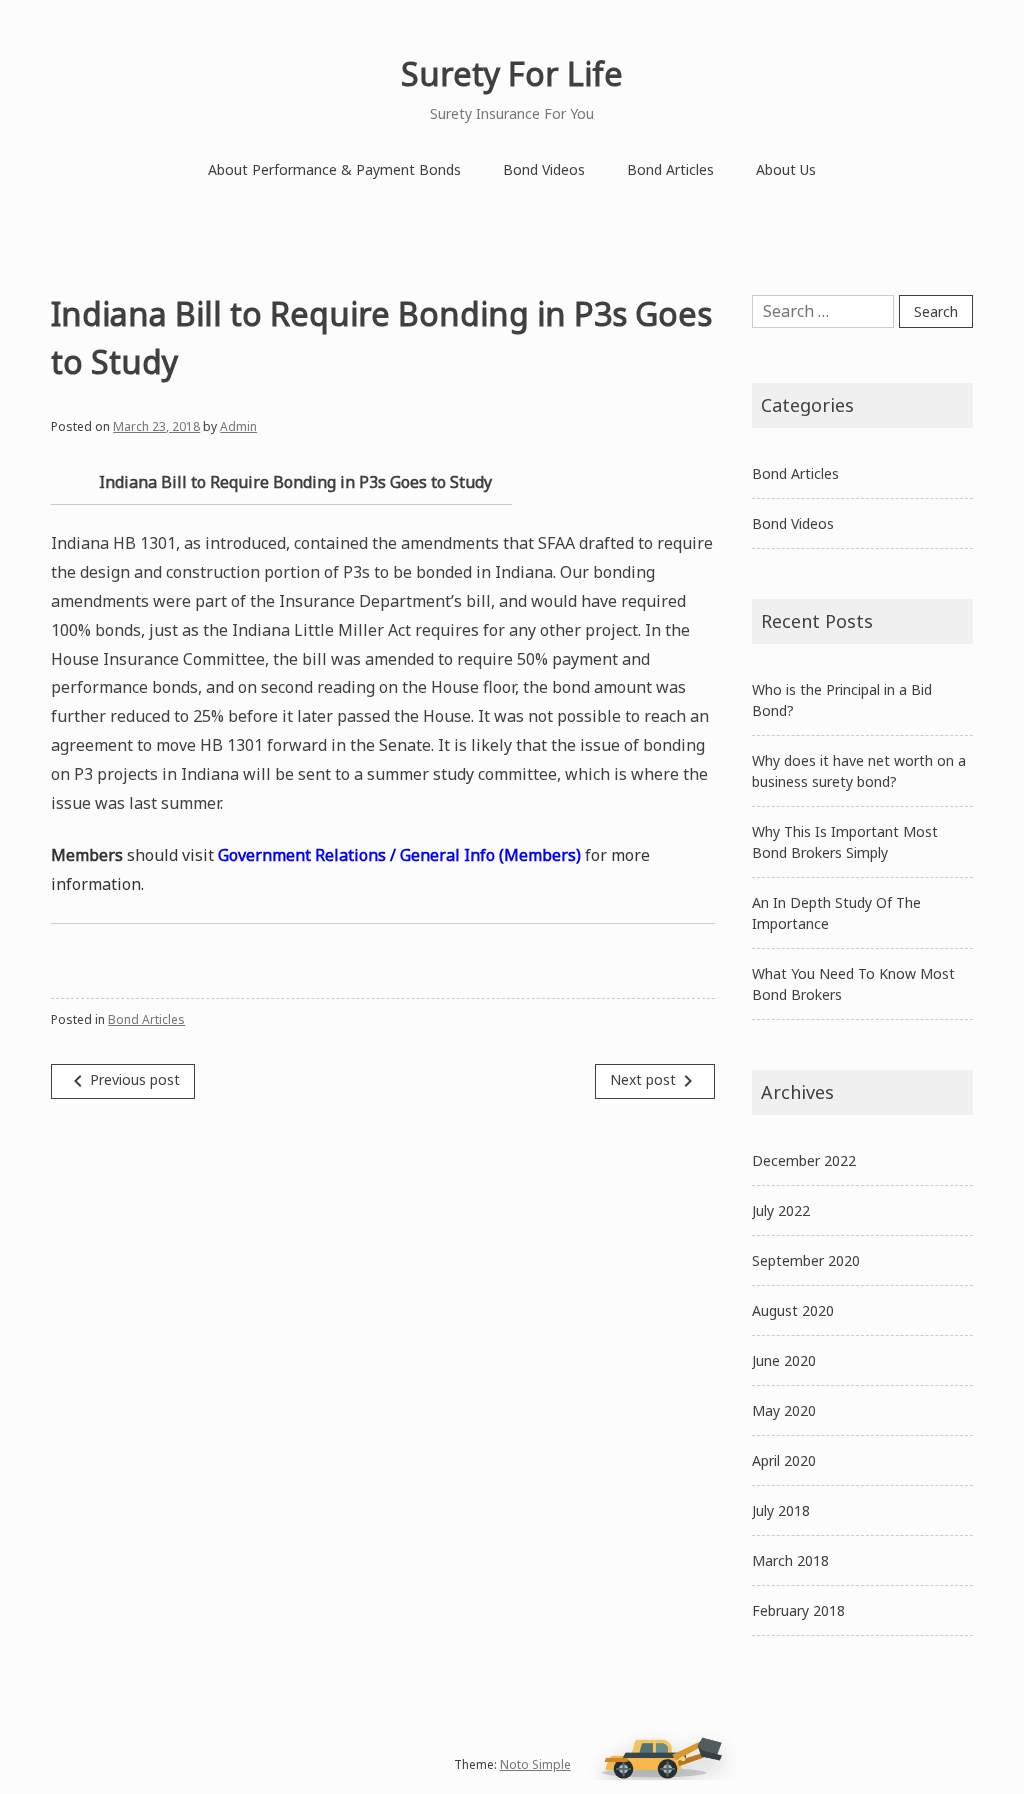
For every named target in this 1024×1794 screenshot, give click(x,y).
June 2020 (784, 1360)
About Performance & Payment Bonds (334, 169)
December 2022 (804, 1160)
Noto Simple (535, 1764)
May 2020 (784, 1410)
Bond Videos (544, 169)
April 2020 (784, 1460)
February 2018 (798, 1610)
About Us (786, 169)
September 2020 (806, 1260)
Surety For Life (512, 73)
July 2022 (781, 1210)
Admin (238, 426)
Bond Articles (670, 169)
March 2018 (790, 1560)
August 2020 (793, 1310)
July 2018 (781, 1510)
